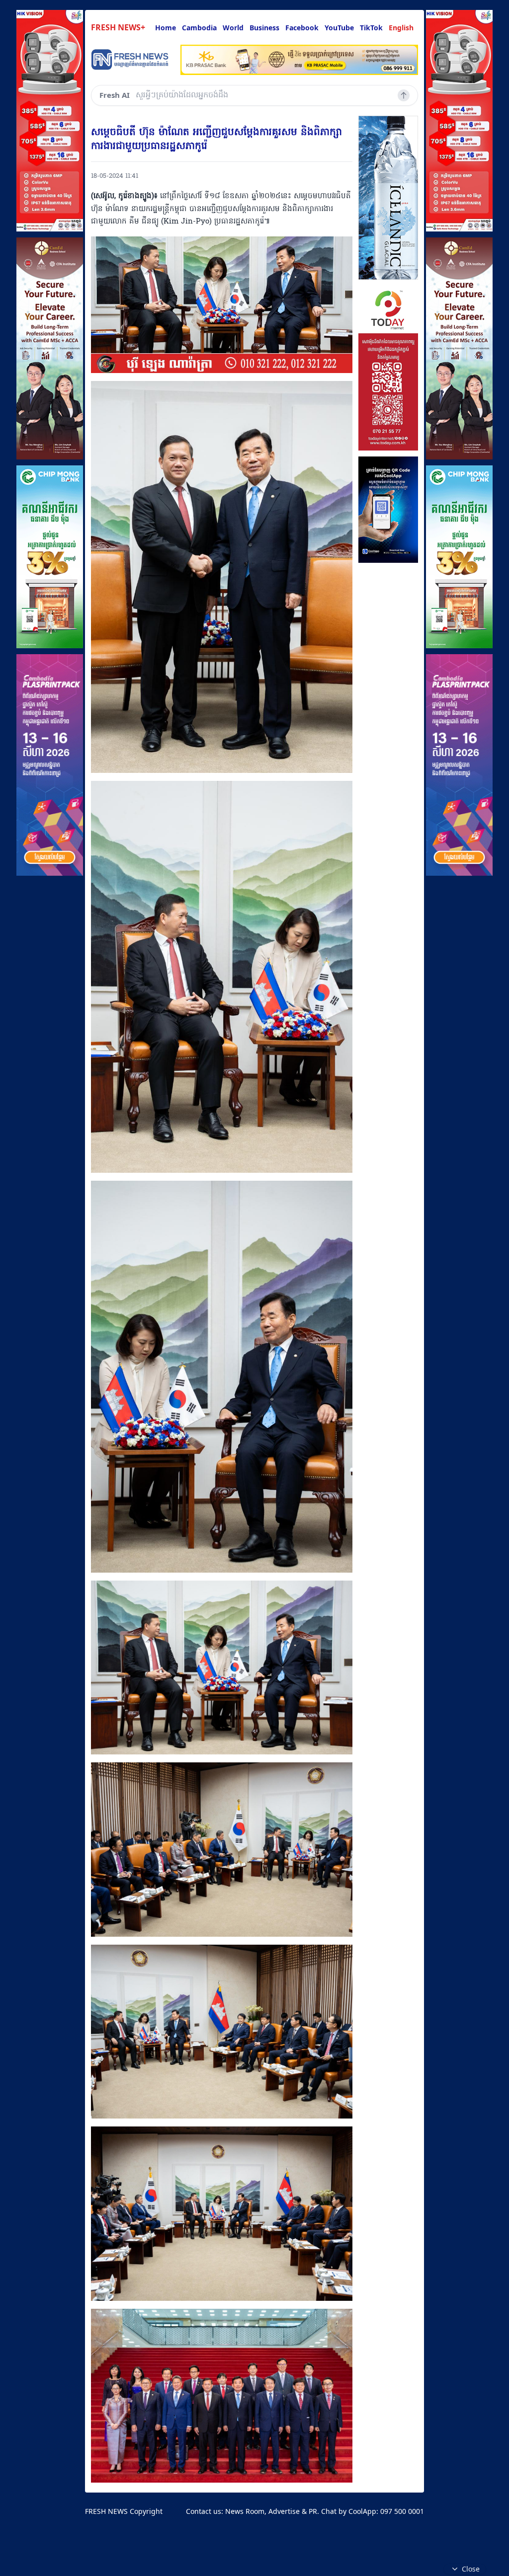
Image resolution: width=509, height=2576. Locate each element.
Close (471, 2569)
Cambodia (199, 28)
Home (166, 28)
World (233, 28)
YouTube (339, 28)
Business (264, 28)
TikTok (371, 28)
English (401, 28)
